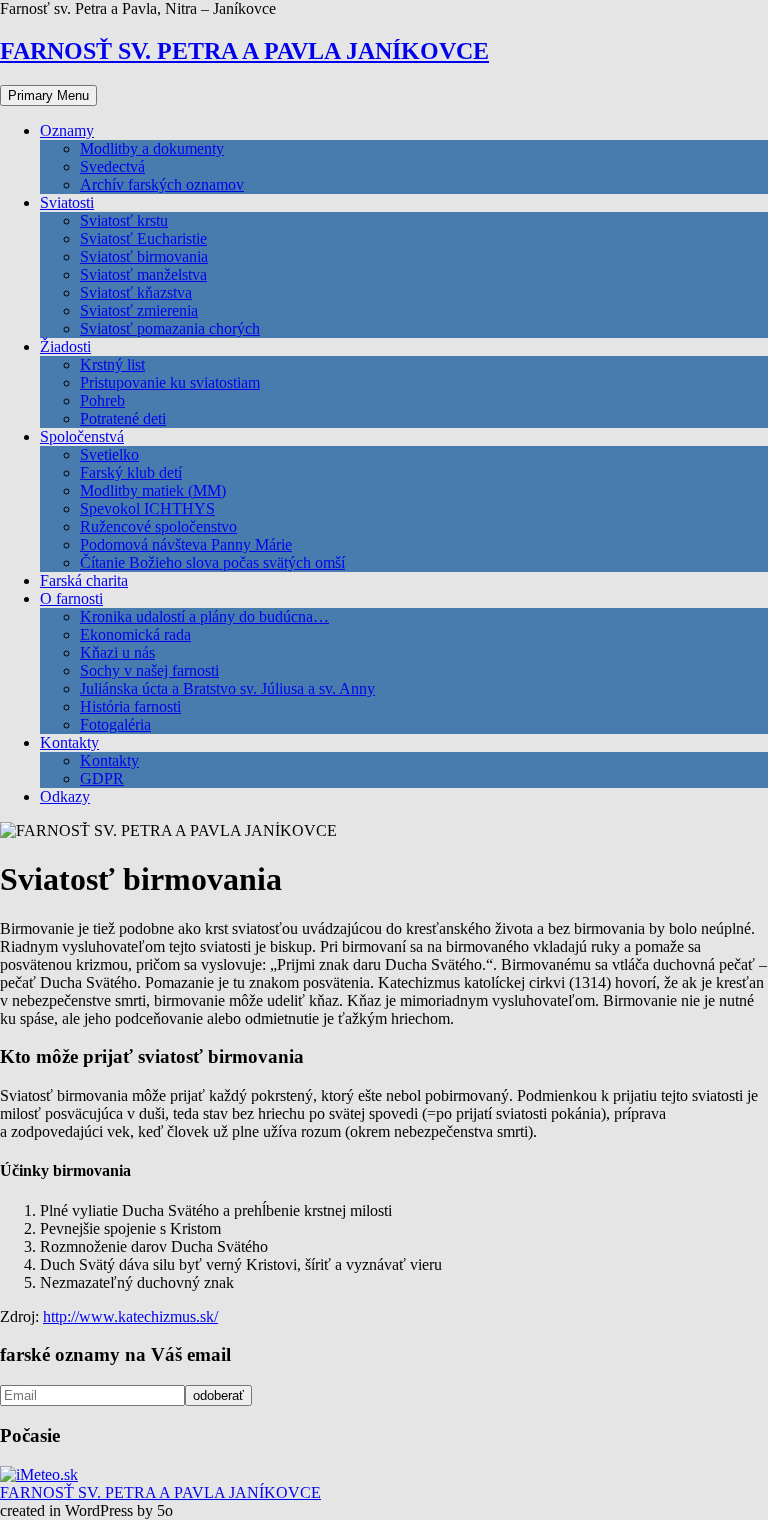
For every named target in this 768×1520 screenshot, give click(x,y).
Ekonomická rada (135, 634)
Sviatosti (67, 202)
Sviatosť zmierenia (139, 310)
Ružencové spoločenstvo (158, 526)
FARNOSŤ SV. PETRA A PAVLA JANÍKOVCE (244, 51)
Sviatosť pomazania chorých (170, 328)
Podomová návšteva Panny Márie (186, 544)
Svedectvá (112, 166)
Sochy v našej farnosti (149, 670)
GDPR (102, 778)
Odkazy (65, 796)
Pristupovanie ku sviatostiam (170, 382)
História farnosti (130, 706)
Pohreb (102, 400)
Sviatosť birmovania (144, 256)
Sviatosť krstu (124, 220)
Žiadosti (65, 346)
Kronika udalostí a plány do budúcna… (204, 616)
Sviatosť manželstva (143, 274)
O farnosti (71, 598)
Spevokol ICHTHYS (147, 508)
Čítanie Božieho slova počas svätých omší (212, 562)
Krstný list (112, 364)
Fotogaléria (115, 724)
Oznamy (67, 130)
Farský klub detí (131, 472)
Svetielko (109, 454)
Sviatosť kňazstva (136, 292)
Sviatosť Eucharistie (143, 238)
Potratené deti (123, 418)
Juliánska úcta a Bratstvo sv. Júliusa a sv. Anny (227, 688)
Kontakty (69, 742)
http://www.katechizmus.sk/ (130, 1316)
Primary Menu (48, 95)
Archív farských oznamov (162, 184)
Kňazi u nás (117, 652)
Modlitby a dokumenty (152, 148)
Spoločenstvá (82, 436)
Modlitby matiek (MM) (153, 490)
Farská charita (84, 580)
